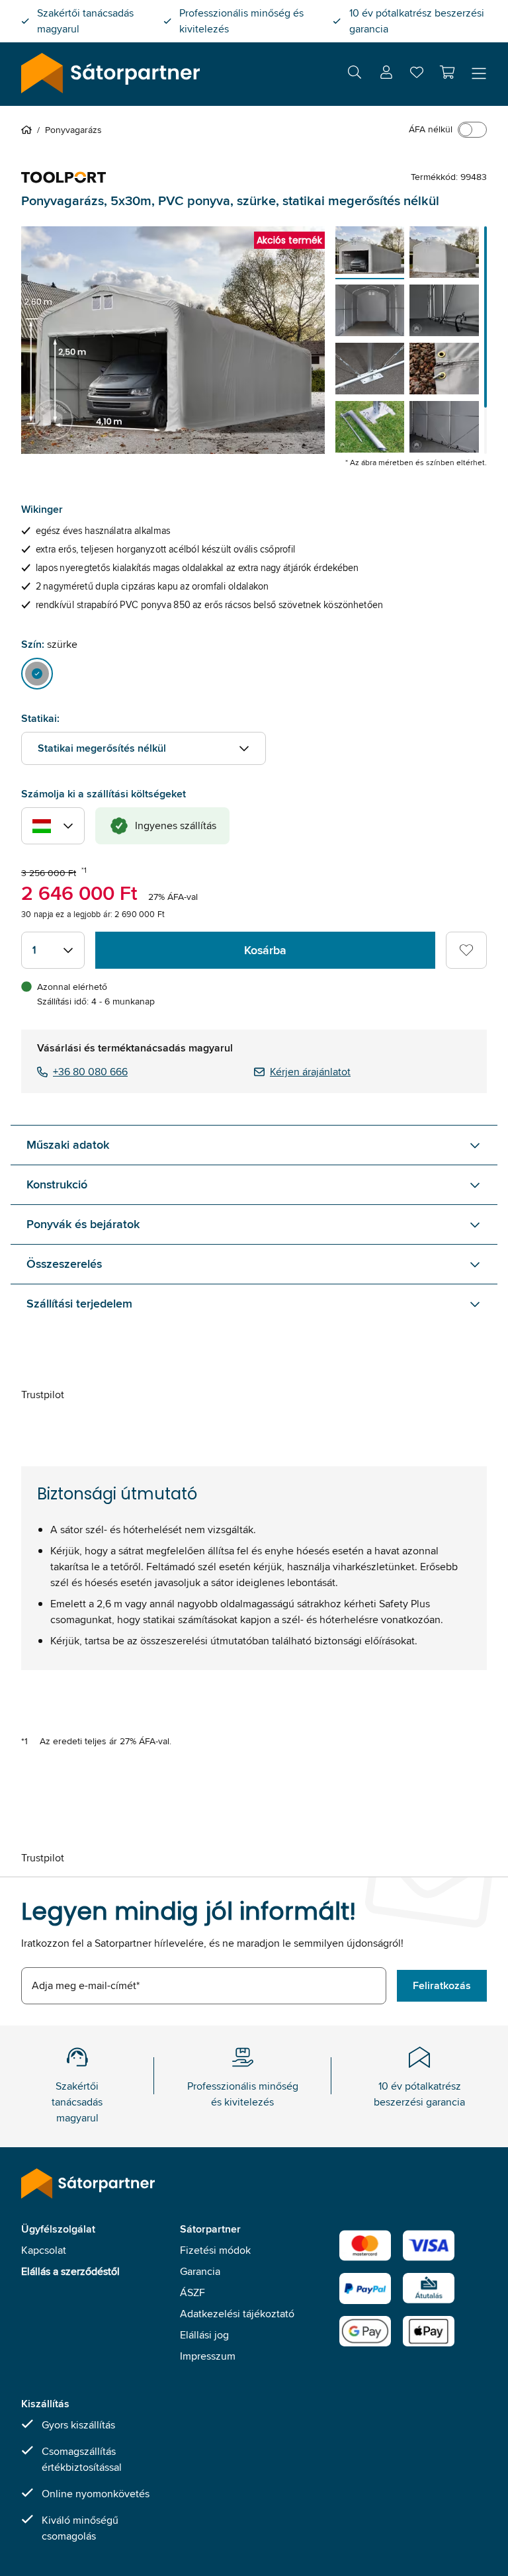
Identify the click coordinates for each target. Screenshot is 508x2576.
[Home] (29, 130)
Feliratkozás (442, 1985)
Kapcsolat (44, 2250)
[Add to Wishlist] (466, 950)
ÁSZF (192, 2292)
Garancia (200, 2271)
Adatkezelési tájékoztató (237, 2314)
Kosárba (265, 950)
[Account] (386, 74)
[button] (447, 72)
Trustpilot (43, 1395)
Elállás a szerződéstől (70, 2271)
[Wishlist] (417, 75)
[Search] (355, 74)
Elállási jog (204, 2335)
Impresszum (208, 2356)
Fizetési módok (215, 2250)
